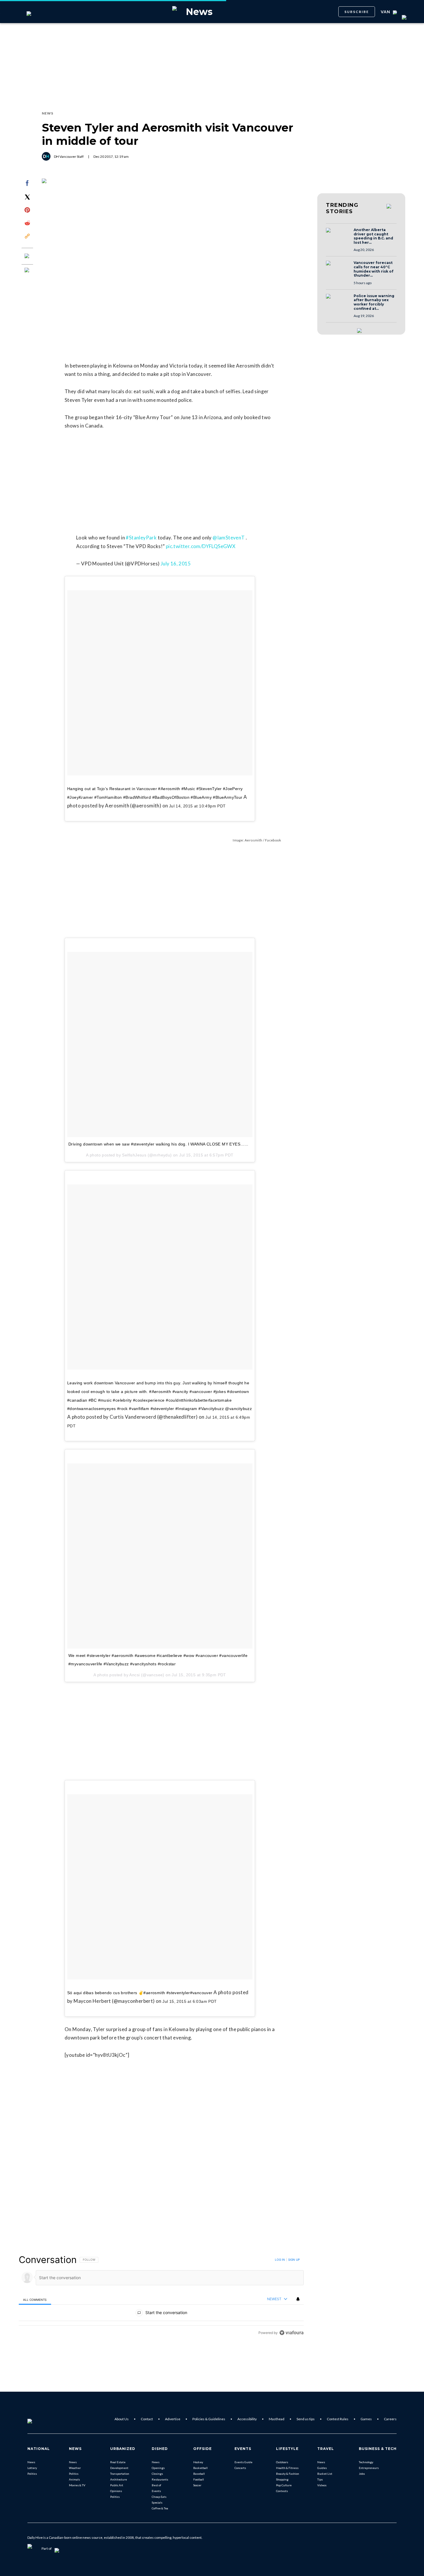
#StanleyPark (141, 538)
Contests (282, 2491)
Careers (390, 2419)
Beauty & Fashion (288, 2474)
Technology (366, 2462)
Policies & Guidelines (209, 2419)
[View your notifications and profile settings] (298, 2299)
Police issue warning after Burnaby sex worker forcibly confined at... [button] (374, 302)
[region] (161, 2296)
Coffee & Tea (160, 2508)
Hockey (198, 2462)
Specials (157, 2502)
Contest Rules (338, 2419)
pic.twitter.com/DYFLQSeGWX (201, 546)
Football (199, 2479)
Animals (74, 2479)
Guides (322, 2468)
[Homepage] (39, 2419)
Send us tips (306, 2419)
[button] (338, 236)
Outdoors (282, 2462)
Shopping (282, 2479)
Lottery (32, 2468)
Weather (75, 2468)
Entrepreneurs (369, 2468)
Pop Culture (284, 2485)
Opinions (116, 2491)
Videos (322, 2485)
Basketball (200, 2468)
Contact (147, 2419)
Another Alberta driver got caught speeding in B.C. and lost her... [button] (373, 236)
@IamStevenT (229, 538)
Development (119, 2468)
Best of (156, 2485)
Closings (157, 2474)
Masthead (277, 2419)
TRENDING (342, 208)
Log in (280, 2260)
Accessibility (247, 2419)
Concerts (240, 2468)
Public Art (117, 2485)
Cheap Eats (159, 2497)
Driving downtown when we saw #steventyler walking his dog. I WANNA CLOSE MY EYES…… (158, 1144)
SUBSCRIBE (357, 12)
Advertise (173, 2419)
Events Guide (243, 2462)
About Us (122, 2419)
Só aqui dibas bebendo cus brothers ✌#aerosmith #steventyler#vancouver (140, 1993)
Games (366, 2419)
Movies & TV (77, 2485)
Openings (158, 2468)
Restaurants (160, 2479)
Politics (32, 2474)
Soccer (197, 2485)
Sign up (294, 2260)
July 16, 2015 (176, 564)
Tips (320, 2479)
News (31, 2462)
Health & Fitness (287, 2468)
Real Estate (118, 2462)
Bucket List (325, 2474)
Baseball (199, 2474)
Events (156, 2491)
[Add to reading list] (27, 271)
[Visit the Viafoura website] (291, 2333)
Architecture (119, 2479)
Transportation (120, 2474)
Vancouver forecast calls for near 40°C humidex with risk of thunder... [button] (374, 269)
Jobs (362, 2474)
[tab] (35, 2300)
